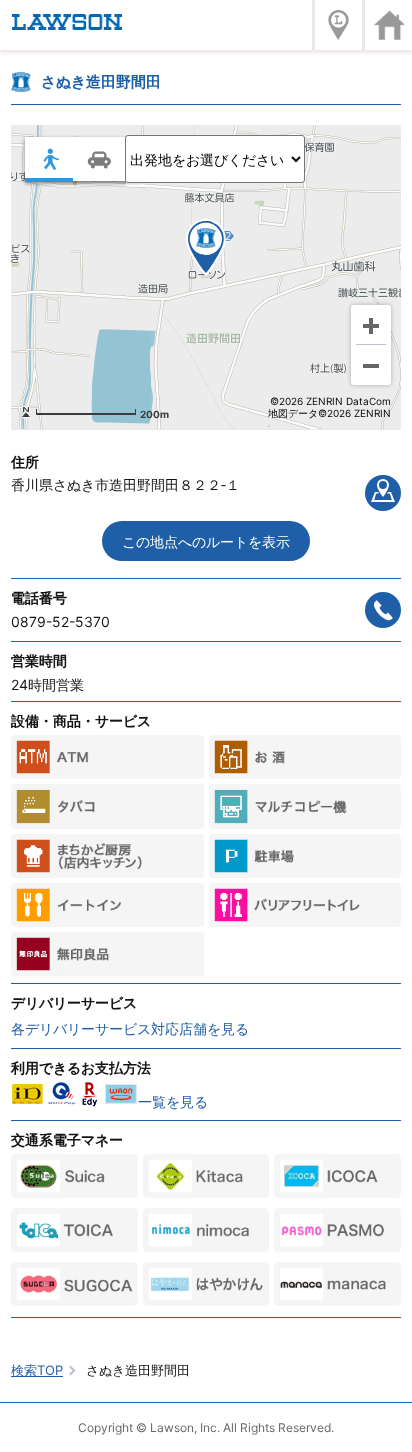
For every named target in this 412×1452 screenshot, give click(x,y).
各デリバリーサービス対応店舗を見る (130, 1028)
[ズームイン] (371, 325)
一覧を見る (173, 1101)
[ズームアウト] (371, 365)
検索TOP (37, 1370)
